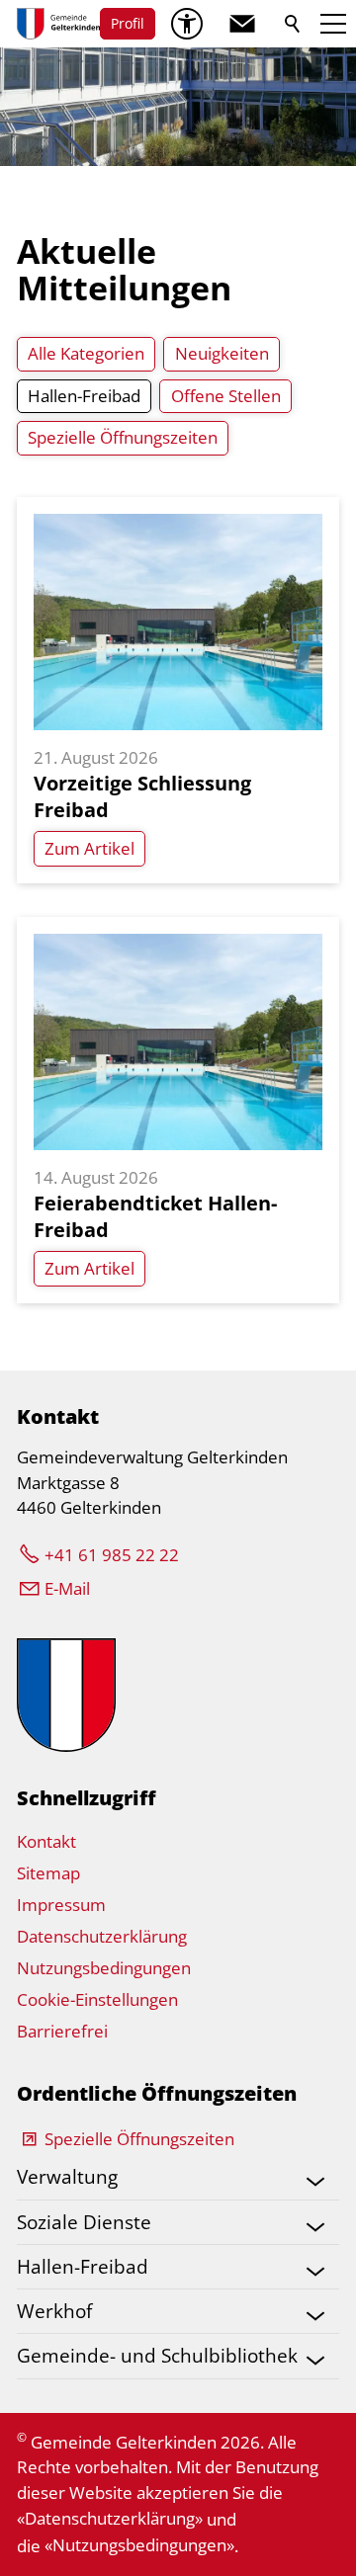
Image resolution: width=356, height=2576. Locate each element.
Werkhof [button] (54, 2311)
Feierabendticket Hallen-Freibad (155, 1216)
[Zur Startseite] (58, 24)
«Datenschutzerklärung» (110, 2518)
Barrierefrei (62, 2031)
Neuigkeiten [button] (222, 353)
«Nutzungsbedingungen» (139, 2545)
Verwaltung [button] (67, 2176)
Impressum (61, 1905)
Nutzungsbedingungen (104, 1968)
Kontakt (46, 1841)
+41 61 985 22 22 (112, 1555)
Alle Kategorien (86, 353)
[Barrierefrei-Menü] (187, 24)
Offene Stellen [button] (226, 396)
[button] (242, 24)
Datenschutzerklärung (102, 1936)
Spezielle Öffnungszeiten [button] (123, 437)
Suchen (294, 24)
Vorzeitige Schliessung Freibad (142, 796)
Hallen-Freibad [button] (84, 396)
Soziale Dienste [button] (84, 2222)
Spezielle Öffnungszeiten (139, 2139)
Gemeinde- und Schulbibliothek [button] (157, 2355)
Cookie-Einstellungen (97, 1999)
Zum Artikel (89, 848)
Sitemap (48, 1873)
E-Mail (67, 1588)
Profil (128, 23)
